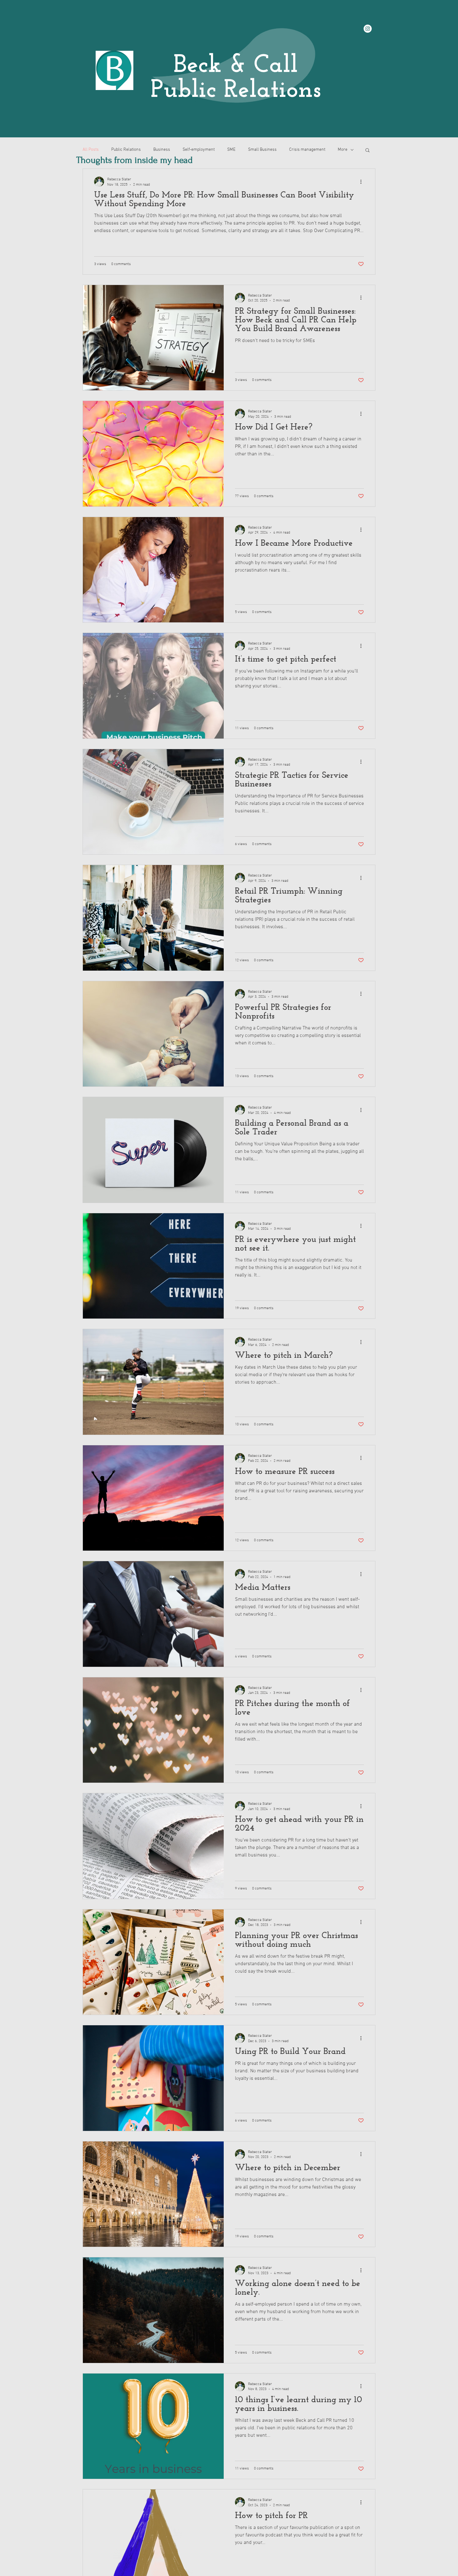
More (343, 150)
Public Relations (126, 150)
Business (162, 150)
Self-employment (199, 150)
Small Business (262, 150)
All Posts (91, 150)
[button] (367, 151)
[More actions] (363, 182)
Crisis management (307, 150)
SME (231, 150)
